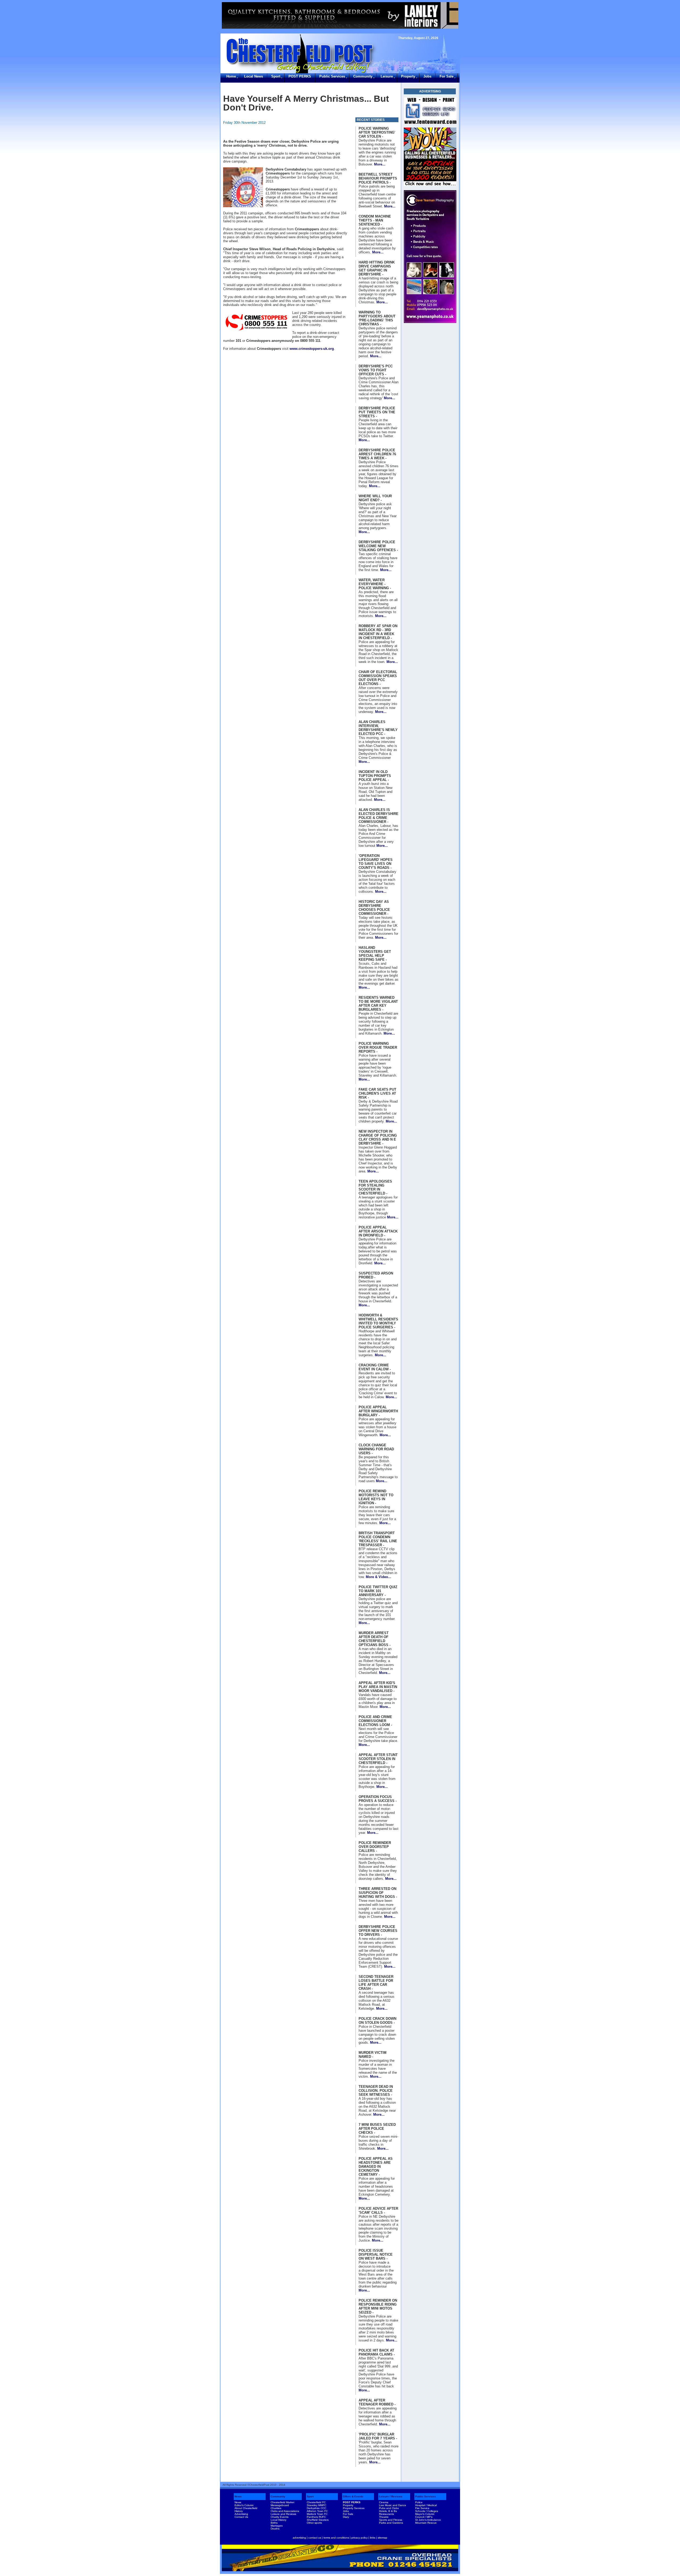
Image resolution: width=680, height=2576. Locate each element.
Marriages (277, 2526)
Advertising (241, 2514)
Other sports (314, 2523)
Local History (279, 2520)
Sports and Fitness (391, 2520)
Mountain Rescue (426, 2523)
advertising (299, 2538)
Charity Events (280, 2517)
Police (419, 2502)
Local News (254, 76)
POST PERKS (300, 76)
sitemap (382, 2538)
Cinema (384, 2502)
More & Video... (379, 1577)
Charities (276, 2508)
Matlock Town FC (317, 2514)
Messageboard (280, 2505)
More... (380, 164)
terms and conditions (336, 2538)
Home (231, 76)
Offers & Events (353, 2496)
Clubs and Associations (285, 2511)
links (373, 2538)
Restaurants (386, 2514)
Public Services (332, 76)
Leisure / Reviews (391, 2496)
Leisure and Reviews (283, 2514)
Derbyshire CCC (316, 2508)
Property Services (354, 2508)
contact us (315, 2538)
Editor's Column (244, 2505)
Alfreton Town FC (317, 2511)
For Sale (447, 76)
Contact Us (241, 2517)
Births (274, 2523)
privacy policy (360, 2538)
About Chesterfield (246, 2508)
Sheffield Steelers (318, 2520)
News (238, 2496)
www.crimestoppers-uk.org (312, 349)
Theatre (384, 2517)
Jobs (427, 76)
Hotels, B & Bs (388, 2511)
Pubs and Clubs (389, 2508)
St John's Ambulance (428, 2520)
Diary (346, 2517)
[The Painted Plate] (340, 15)
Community (363, 76)
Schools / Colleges (427, 2511)
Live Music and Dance (393, 2505)
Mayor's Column (425, 2514)
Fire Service (422, 2508)
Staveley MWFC (316, 2505)
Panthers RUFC (316, 2517)
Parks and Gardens (391, 2523)
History (239, 2511)
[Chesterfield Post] (430, 111)
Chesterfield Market (282, 2502)
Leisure (387, 76)
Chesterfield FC (316, 2502)
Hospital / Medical (426, 2505)
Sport (276, 76)
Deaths (275, 2529)
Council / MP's (424, 2517)
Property (408, 76)
